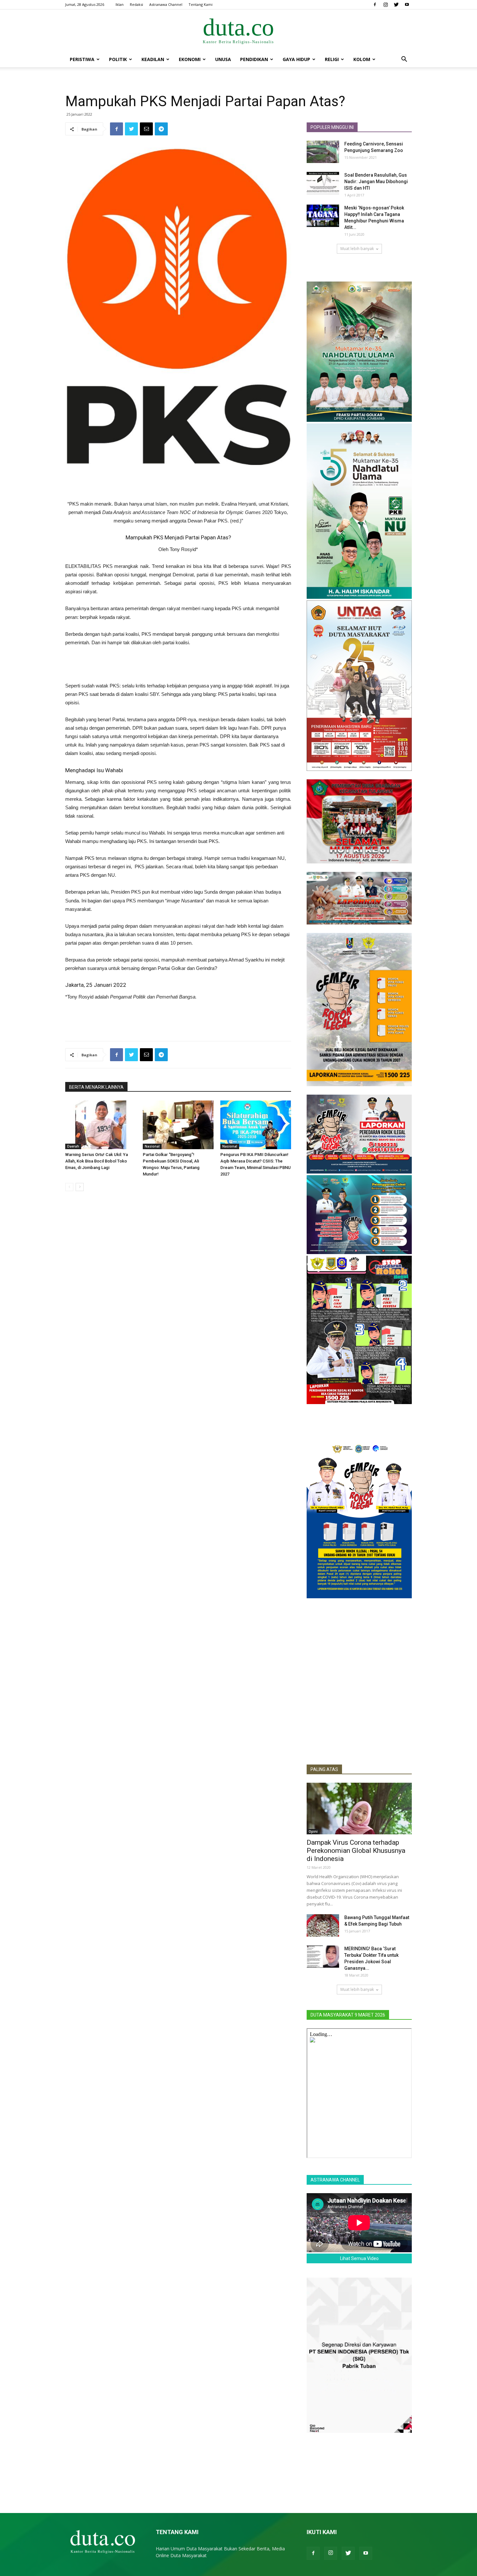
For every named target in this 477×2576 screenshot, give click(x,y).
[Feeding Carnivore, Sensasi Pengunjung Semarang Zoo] (323, 152)
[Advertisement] (178, 483)
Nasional (152, 1146)
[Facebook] (375, 5)
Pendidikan (254, 59)
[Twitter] (396, 5)
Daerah (73, 1146)
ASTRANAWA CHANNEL (335, 2180)
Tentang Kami (201, 4)
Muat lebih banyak (357, 249)
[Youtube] (407, 5)
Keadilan (153, 59)
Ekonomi (190, 59)
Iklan (120, 4)
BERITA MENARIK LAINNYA (96, 1087)
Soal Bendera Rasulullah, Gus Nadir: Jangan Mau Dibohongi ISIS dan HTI (376, 182)
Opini (313, 1831)
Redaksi (136, 4)
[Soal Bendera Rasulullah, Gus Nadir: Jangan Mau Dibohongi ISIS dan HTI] (323, 183)
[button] (404, 60)
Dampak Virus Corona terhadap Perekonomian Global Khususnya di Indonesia (356, 1851)
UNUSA (223, 59)
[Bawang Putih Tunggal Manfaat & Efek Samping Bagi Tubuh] (323, 1925)
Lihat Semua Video (359, 2258)
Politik (118, 59)
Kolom (362, 59)
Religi (332, 59)
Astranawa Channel (166, 4)
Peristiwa (82, 59)
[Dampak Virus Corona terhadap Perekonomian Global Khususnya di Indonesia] (359, 1809)
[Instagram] (385, 5)
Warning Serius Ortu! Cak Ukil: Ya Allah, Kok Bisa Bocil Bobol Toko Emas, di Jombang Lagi (97, 1161)
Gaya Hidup (296, 59)
